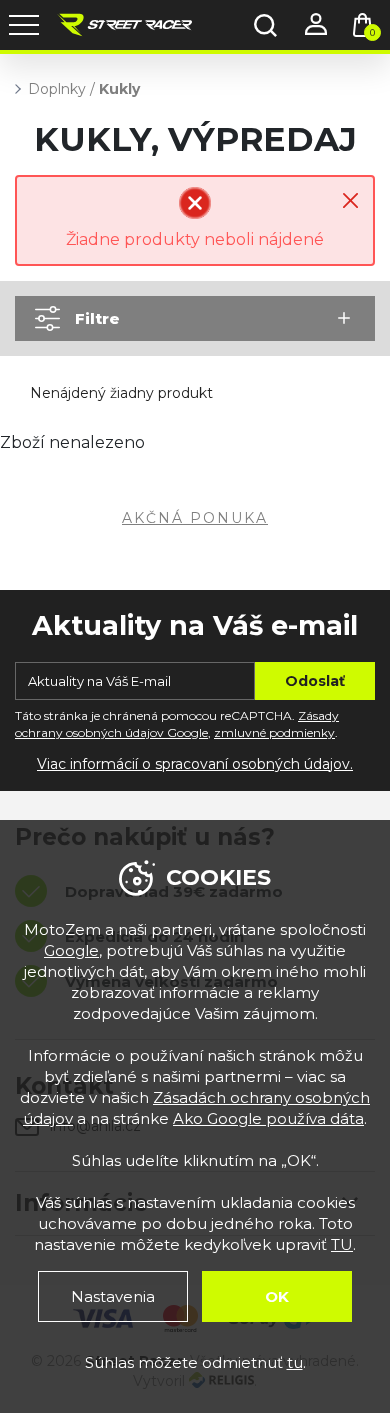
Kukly (119, 89)
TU (342, 1244)
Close (350, 200)
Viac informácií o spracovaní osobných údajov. (195, 764)
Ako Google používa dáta (268, 1118)
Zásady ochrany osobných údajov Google (177, 724)
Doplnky (57, 89)
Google (71, 950)
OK (277, 1296)
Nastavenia (113, 1296)
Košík (372, 32)
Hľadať (265, 25)
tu (295, 1362)
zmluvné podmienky (274, 732)
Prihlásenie (315, 25)
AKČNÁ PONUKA (195, 518)
